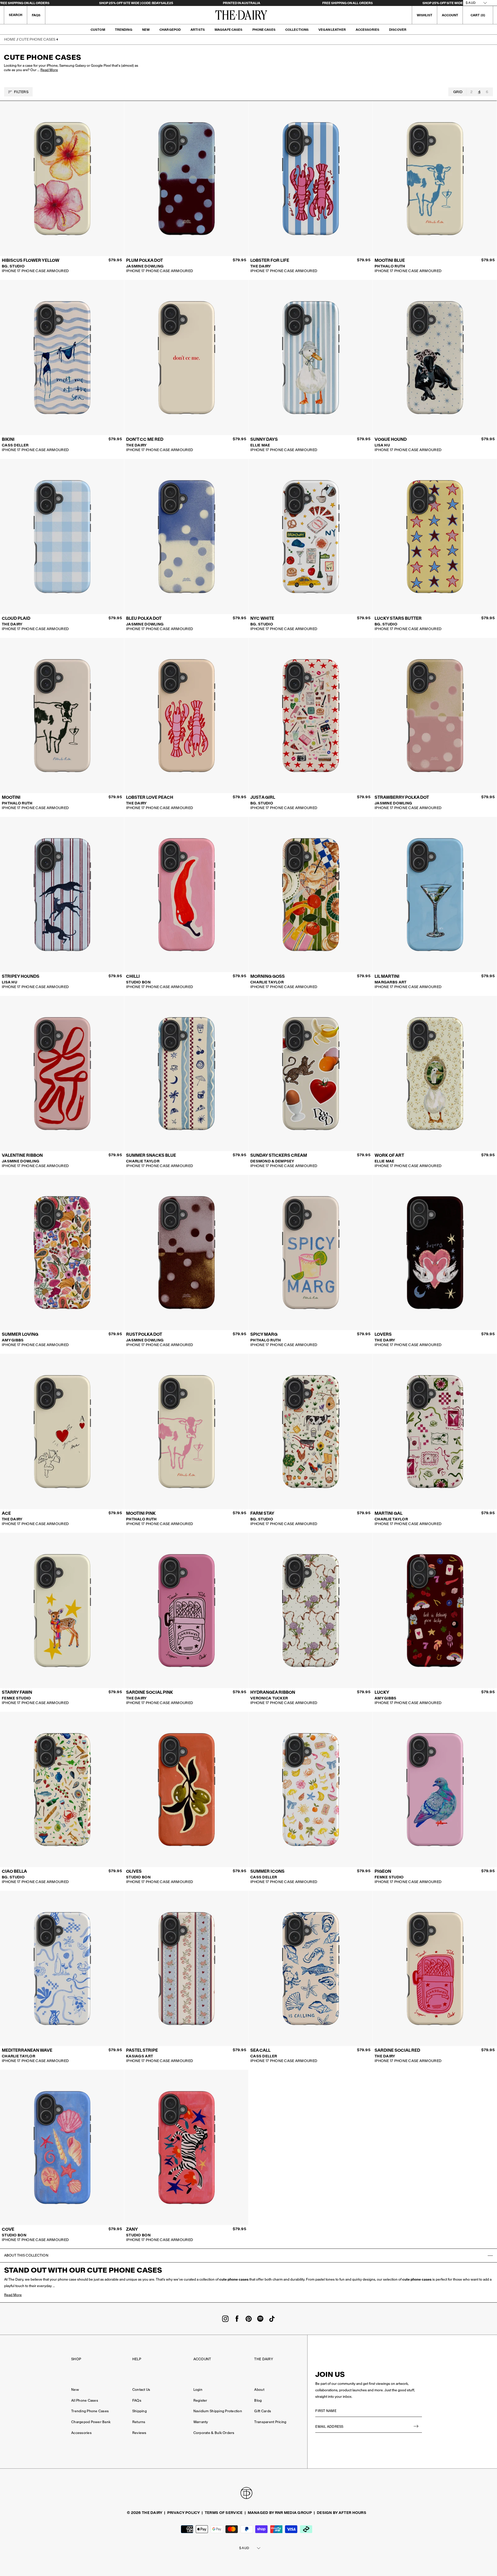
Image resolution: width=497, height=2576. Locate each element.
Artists (198, 30)
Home (10, 39)
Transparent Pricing (270, 2422)
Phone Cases (264, 30)
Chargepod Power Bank (91, 2422)
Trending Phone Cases (90, 2411)
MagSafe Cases (229, 30)
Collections (297, 30)
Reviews (139, 2433)
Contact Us (141, 2390)
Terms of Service (224, 2513)
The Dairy (264, 2359)
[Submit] (416, 2427)
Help (137, 2359)
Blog (258, 2400)
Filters (21, 92)
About (259, 2390)
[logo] (241, 15)
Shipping (140, 2411)
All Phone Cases (85, 2400)
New (146, 30)
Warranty (201, 2422)
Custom (98, 30)
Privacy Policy (184, 2513)
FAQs (36, 15)
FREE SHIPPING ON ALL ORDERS (348, 3)
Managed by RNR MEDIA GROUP (280, 2513)
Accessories (367, 30)
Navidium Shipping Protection (218, 2411)
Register (200, 2400)
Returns (139, 2422)
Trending (124, 30)
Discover (398, 30)
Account (202, 2359)
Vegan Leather (332, 30)
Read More (49, 70)
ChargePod (170, 30)
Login (198, 2390)
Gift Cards (263, 2411)
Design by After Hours (342, 2513)
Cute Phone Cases (37, 39)
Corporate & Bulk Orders (214, 2433)
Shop (76, 2359)
